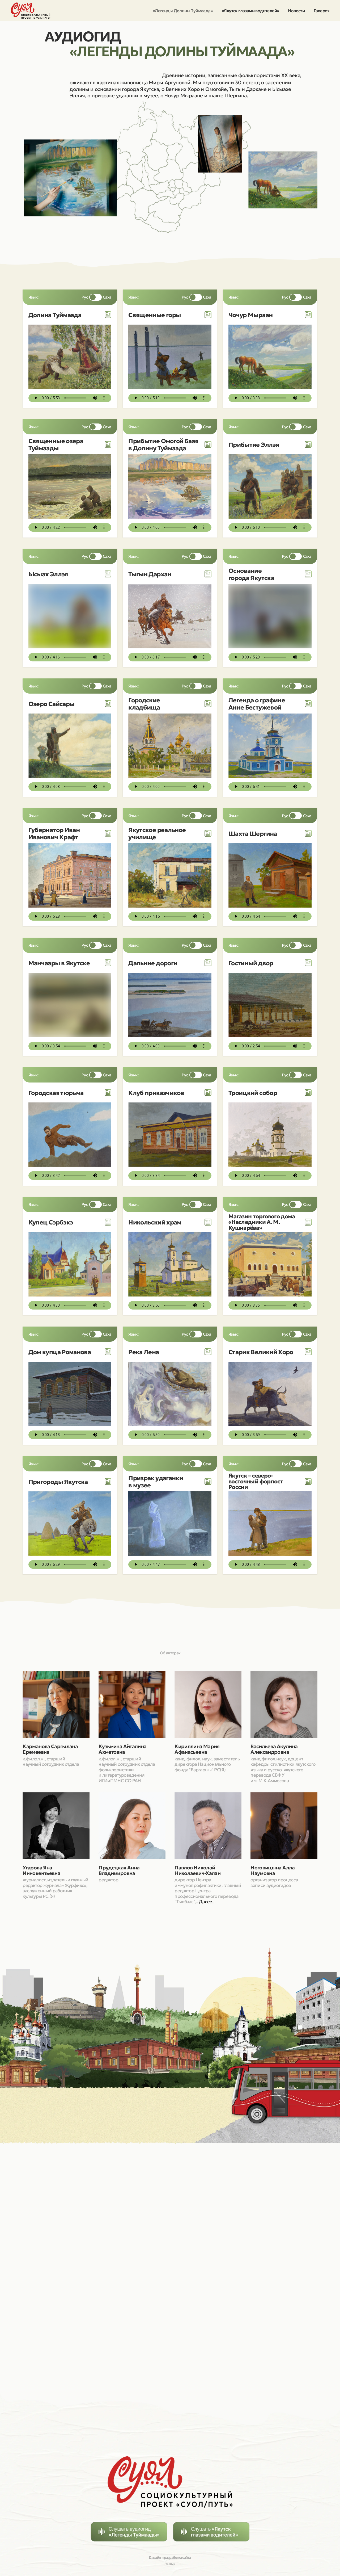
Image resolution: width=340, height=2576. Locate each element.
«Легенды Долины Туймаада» (183, 11)
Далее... (207, 1902)
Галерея (322, 11)
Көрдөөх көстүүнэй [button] (257, 963)
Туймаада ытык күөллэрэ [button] (52, 444)
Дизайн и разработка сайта (170, 2558)
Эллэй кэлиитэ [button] (250, 445)
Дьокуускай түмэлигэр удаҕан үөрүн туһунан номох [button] (159, 1481)
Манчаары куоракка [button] (59, 963)
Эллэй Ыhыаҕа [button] (50, 574)
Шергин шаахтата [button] (255, 834)
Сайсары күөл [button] (49, 704)
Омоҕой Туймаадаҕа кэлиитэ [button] (158, 444)
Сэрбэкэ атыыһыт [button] (55, 1222)
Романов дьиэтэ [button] (52, 1352)
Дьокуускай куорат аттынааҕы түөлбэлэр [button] (61, 1482)
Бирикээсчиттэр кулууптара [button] (152, 1093)
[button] (108, 315)
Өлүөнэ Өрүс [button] (148, 1352)
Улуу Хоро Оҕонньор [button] (259, 1352)
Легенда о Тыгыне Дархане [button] (155, 574)
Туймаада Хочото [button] (54, 315)
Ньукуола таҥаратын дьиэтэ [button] (156, 1222)
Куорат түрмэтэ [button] (51, 1093)
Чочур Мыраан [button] (250, 315)
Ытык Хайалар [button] (150, 315)
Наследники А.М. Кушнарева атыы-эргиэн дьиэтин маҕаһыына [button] (263, 1222)
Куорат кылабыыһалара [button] (154, 704)
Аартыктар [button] (145, 963)
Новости (296, 11)
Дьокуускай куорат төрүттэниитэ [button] (257, 574)
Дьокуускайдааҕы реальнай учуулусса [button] (158, 833)
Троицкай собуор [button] (254, 1093)
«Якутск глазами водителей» (250, 11)
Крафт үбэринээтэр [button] (59, 834)
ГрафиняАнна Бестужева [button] (253, 704)
